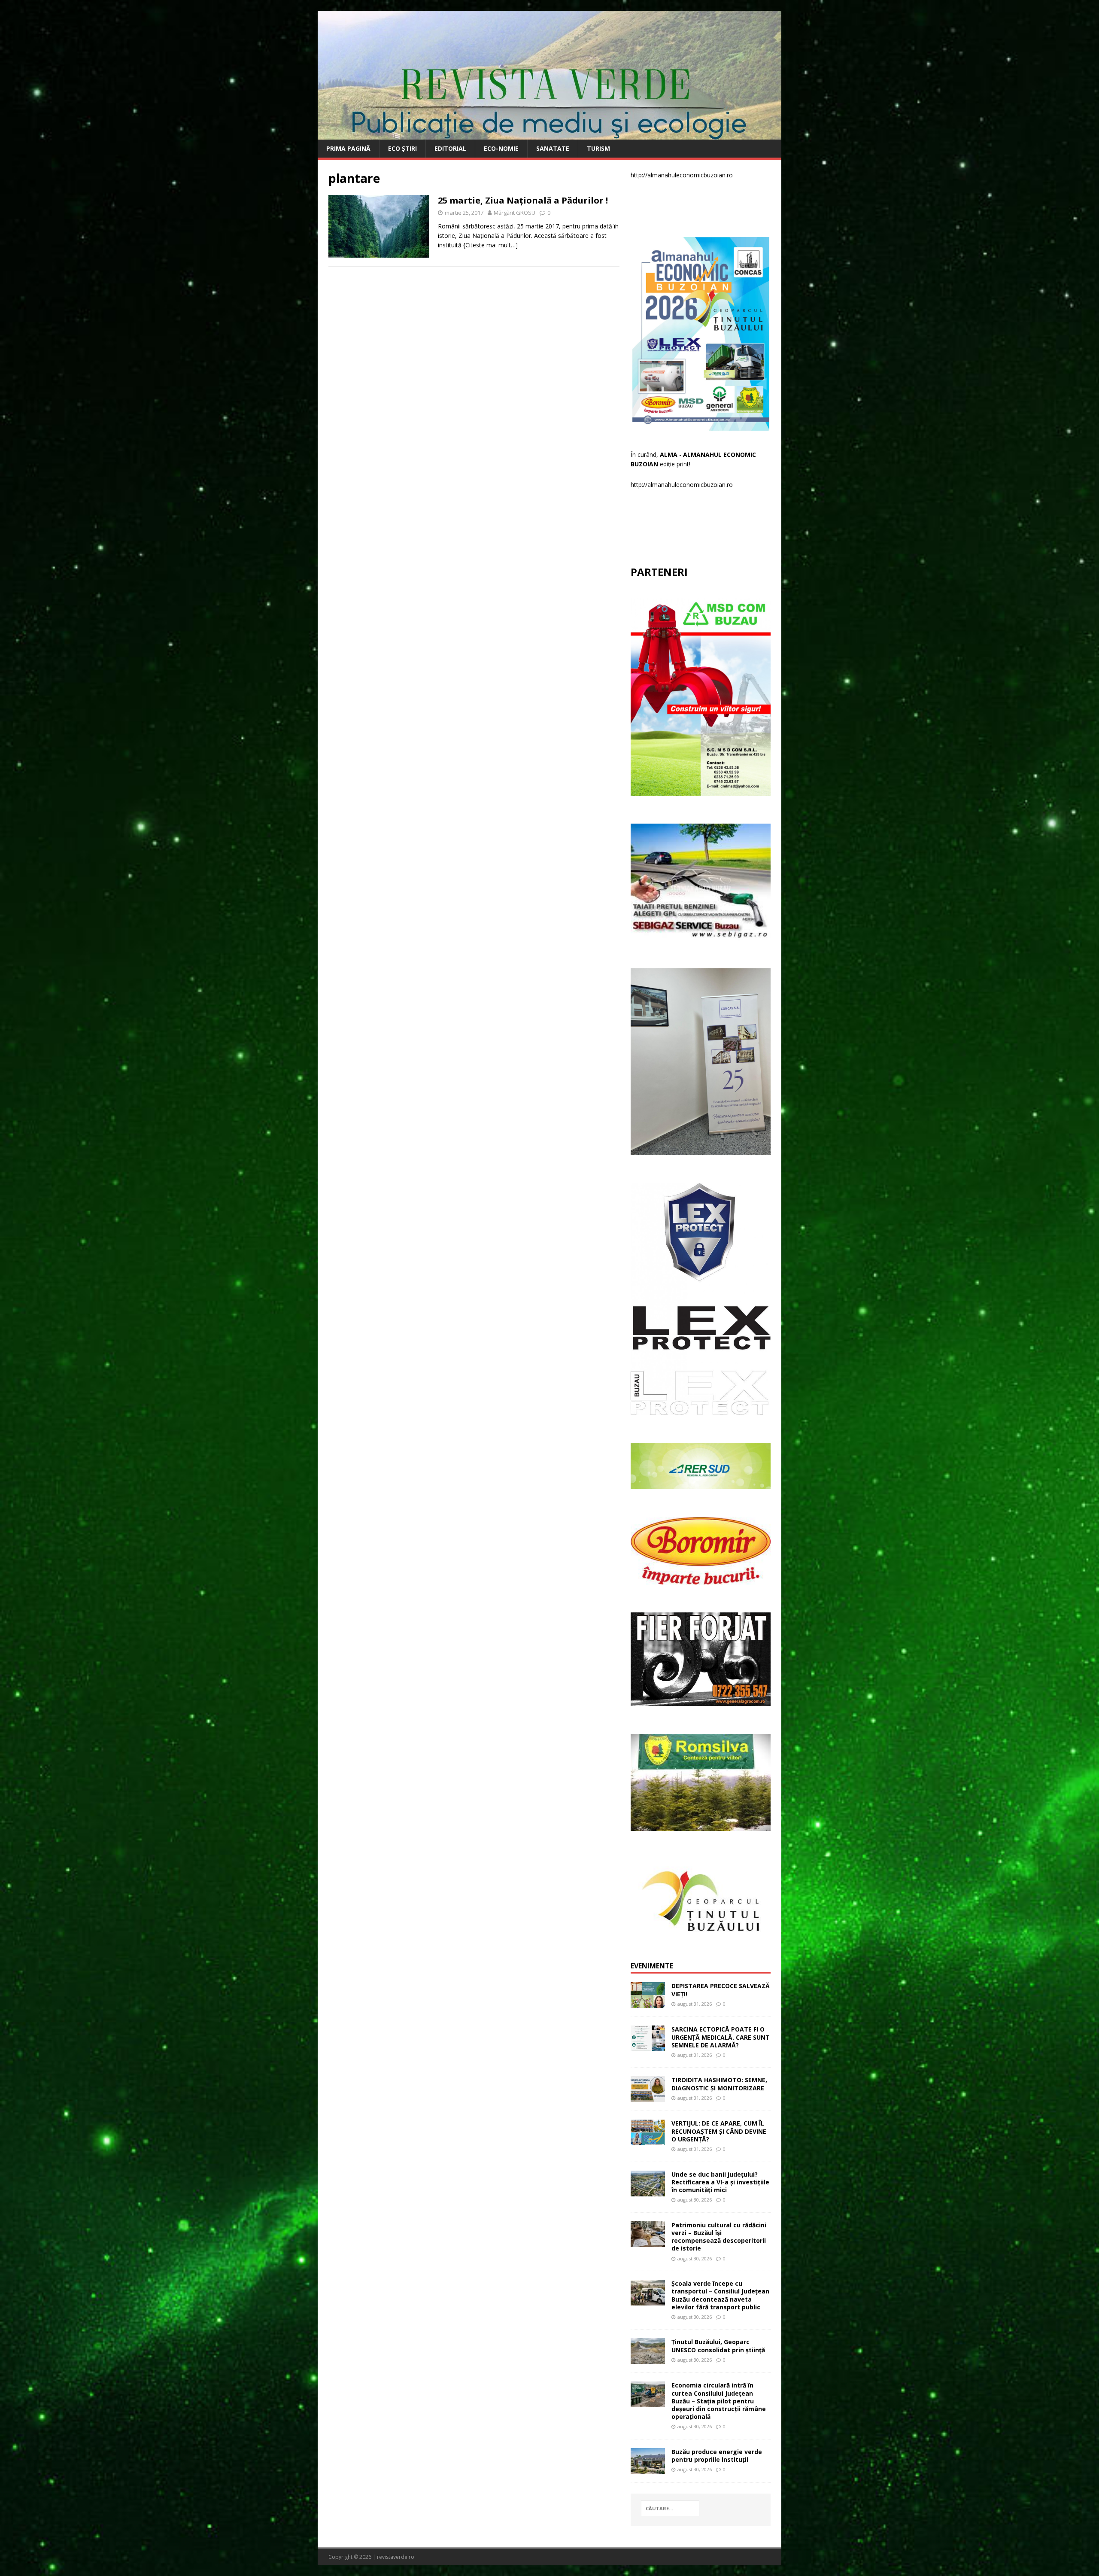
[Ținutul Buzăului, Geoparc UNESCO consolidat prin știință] (648, 2359)
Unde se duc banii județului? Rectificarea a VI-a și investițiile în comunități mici (720, 2182)
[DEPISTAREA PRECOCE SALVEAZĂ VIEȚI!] (648, 2003)
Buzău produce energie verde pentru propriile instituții (717, 2456)
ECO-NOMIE (501, 148)
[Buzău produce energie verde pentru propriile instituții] (648, 2469)
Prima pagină (348, 148)
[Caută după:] (670, 2508)
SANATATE (553, 148)
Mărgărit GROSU (515, 213)
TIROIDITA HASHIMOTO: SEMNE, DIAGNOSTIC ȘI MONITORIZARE (719, 2084)
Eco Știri (402, 148)
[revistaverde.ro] (549, 135)
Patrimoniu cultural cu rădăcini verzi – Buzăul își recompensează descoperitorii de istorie (719, 2237)
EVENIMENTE (652, 1966)
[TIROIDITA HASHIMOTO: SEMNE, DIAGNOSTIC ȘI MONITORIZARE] (648, 2097)
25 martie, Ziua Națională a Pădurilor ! (523, 200)
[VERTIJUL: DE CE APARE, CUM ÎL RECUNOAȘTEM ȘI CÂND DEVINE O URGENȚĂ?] (648, 2140)
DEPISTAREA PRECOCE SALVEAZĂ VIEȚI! (721, 1990)
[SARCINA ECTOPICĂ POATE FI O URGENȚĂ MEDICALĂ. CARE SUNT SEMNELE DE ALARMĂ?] (648, 2046)
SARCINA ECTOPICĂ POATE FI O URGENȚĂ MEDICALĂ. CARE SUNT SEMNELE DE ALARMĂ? (721, 2037)
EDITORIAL (450, 148)
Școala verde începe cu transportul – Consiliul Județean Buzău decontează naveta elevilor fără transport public (720, 2295)
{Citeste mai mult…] (490, 245)
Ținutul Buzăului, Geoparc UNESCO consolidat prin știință (718, 2346)
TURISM (598, 148)
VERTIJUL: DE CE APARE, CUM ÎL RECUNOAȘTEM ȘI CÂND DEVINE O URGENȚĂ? (719, 2131)
